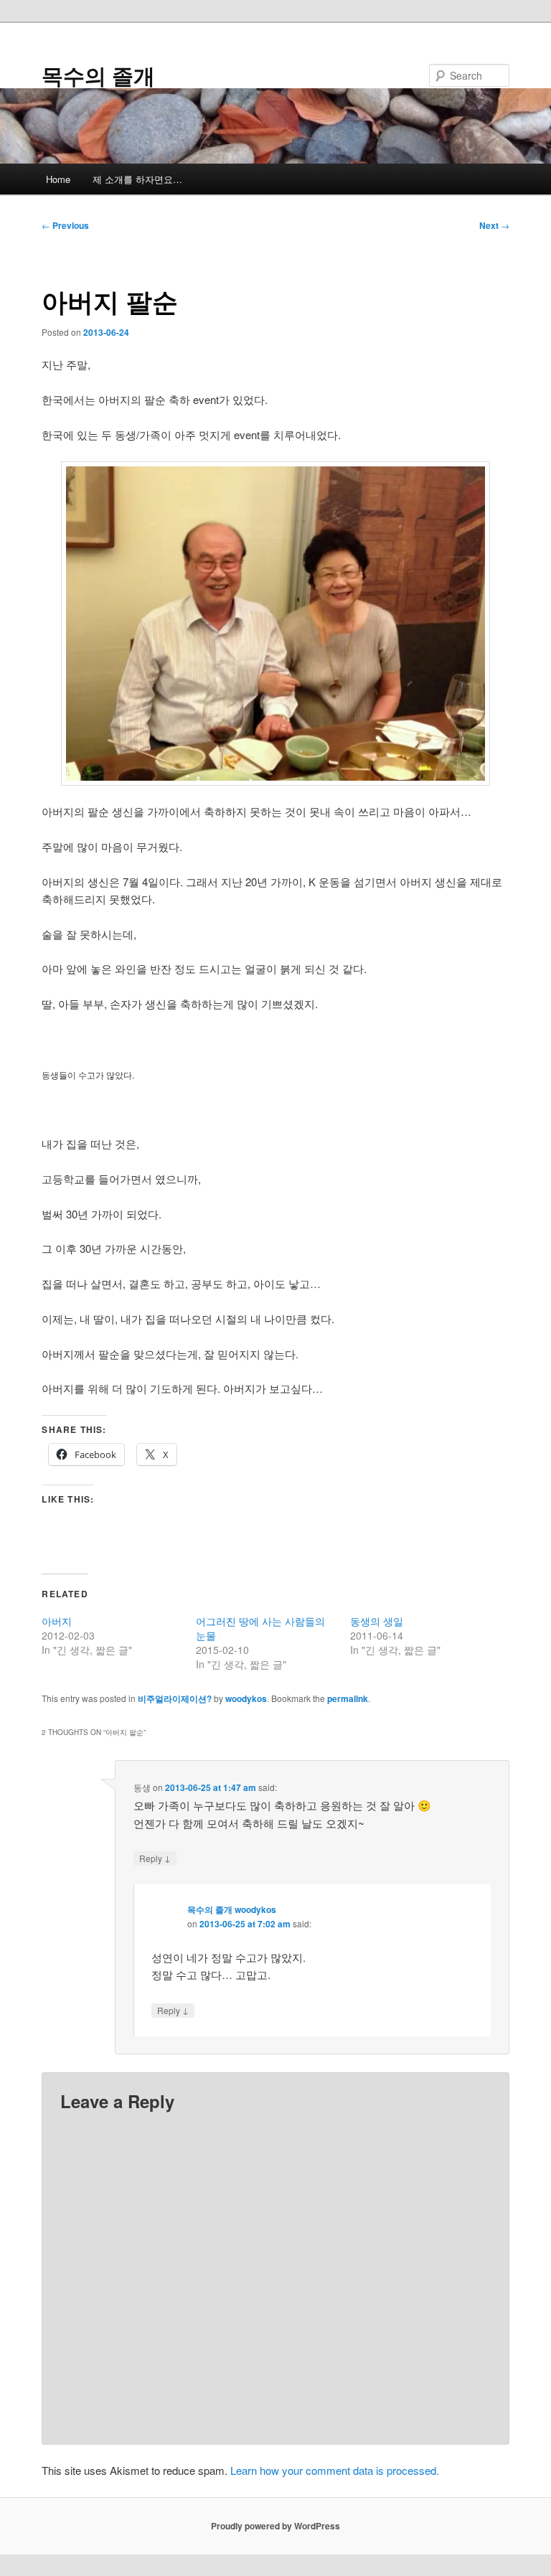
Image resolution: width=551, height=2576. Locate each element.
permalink (348, 1698)
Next (494, 225)
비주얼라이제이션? (175, 1698)
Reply (155, 1858)
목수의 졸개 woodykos (232, 1909)
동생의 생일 (377, 1621)
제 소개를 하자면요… (137, 179)
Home (58, 179)
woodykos (246, 1698)
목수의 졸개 (98, 75)
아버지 (57, 1621)
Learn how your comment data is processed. (335, 2470)
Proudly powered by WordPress (275, 2526)
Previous (65, 225)
